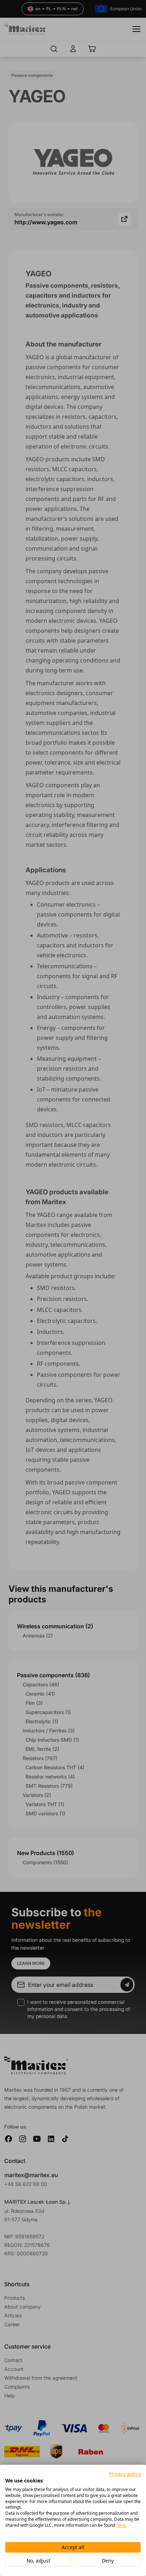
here (121, 2525)
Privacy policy (125, 2474)
